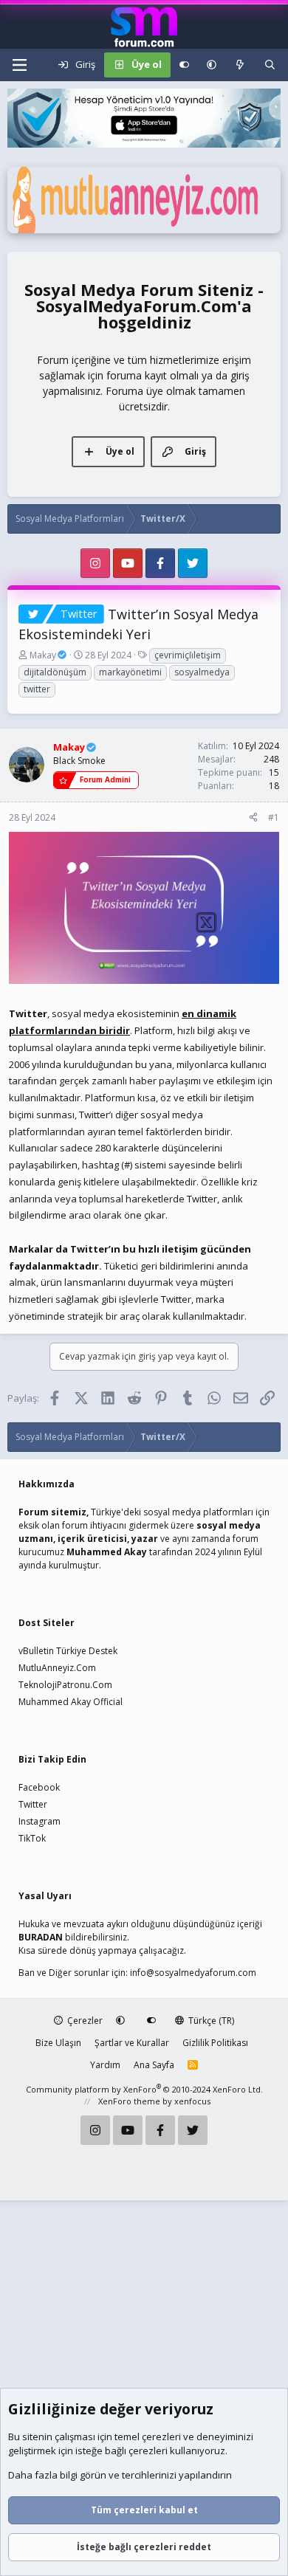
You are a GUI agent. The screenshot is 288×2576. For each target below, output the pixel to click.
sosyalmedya (202, 672)
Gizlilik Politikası (215, 2043)
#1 (274, 817)
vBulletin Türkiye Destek (68, 1651)
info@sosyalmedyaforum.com (193, 1973)
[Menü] (19, 65)
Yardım (105, 2065)
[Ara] (270, 65)
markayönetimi (130, 672)
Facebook (39, 1787)
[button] (212, 65)
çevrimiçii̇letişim (188, 655)
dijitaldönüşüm (55, 672)
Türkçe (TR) (210, 2021)
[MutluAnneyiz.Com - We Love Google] (144, 230)
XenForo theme (129, 2101)
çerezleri (161, 2436)
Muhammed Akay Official (71, 1702)
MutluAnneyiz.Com (57, 1668)
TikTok (32, 1838)
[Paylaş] (253, 818)
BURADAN (41, 1937)
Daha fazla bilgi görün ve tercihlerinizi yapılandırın (120, 2475)
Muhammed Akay (107, 1552)
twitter (37, 689)
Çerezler (84, 2021)
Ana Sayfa (154, 2065)
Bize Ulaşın (58, 2043)
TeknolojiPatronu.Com (65, 1685)
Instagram (40, 1821)
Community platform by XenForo (144, 2089)
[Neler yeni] (240, 65)
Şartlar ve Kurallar (132, 2043)
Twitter (33, 1804)
